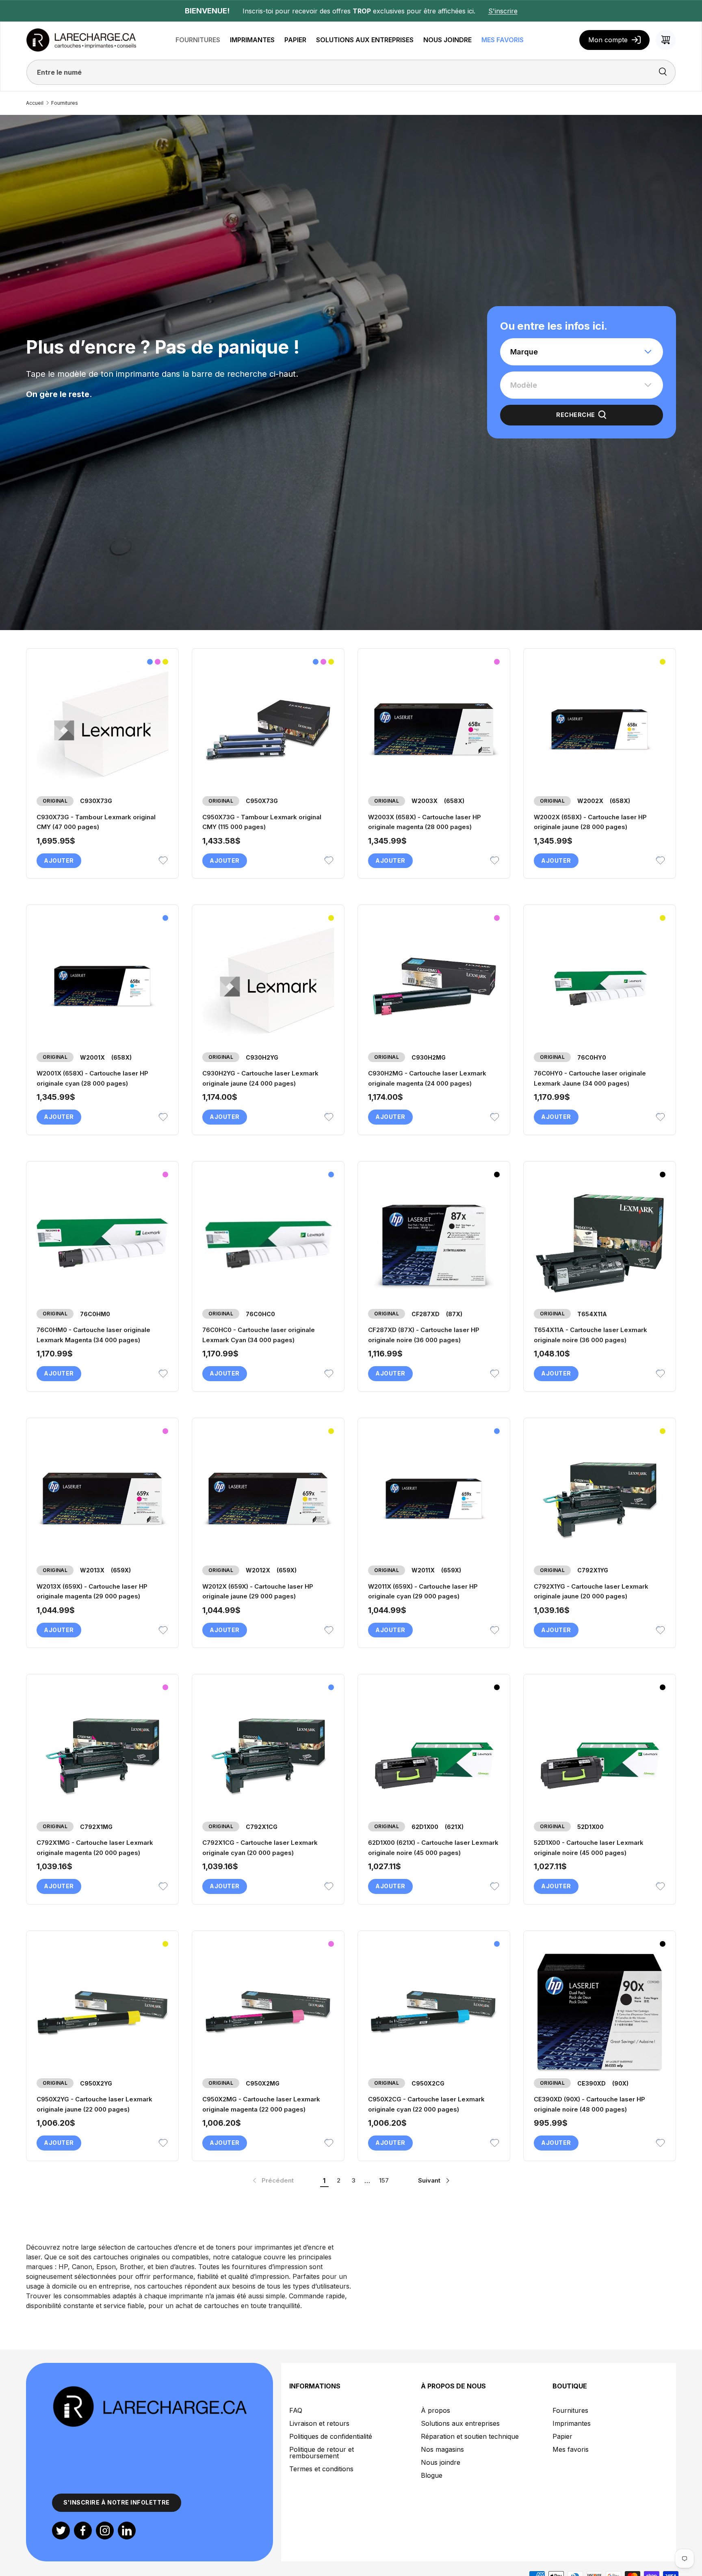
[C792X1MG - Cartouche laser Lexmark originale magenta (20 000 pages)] (102, 1756)
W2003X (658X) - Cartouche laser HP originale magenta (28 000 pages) (425, 822)
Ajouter (59, 860)
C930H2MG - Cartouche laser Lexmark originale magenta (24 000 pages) (427, 1078)
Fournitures (65, 103)
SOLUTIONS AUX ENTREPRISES (365, 40)
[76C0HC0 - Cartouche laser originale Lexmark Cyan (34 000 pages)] (268, 1243)
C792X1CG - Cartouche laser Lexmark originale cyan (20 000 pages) (260, 1848)
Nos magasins (442, 2449)
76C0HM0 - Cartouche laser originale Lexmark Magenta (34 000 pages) (93, 1335)
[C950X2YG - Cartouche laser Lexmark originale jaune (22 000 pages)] (102, 2012)
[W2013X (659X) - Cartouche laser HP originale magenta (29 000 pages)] (102, 1500)
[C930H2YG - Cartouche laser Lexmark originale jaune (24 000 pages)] (268, 987)
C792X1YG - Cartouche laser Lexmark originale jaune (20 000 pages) (591, 1591)
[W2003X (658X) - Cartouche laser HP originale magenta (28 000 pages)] (434, 730)
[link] (272, 2181)
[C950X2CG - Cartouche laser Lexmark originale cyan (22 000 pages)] (434, 2012)
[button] (666, 40)
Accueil (35, 103)
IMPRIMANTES (252, 40)
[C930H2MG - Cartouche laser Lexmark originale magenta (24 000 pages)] (434, 987)
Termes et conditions (321, 2469)
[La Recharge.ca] (149, 2390)
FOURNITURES (198, 40)
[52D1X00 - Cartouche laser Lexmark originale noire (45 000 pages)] (600, 1756)
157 (384, 2180)
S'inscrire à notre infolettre (117, 2502)
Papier (562, 2436)
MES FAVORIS (503, 40)
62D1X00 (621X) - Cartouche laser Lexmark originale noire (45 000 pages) (433, 1848)
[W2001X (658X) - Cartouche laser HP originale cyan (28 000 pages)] (102, 987)
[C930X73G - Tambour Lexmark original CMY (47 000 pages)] (102, 730)
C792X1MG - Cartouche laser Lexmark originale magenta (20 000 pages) (95, 1848)
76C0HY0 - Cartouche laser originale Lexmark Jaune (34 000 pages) (590, 1078)
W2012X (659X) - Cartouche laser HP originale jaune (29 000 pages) (258, 1591)
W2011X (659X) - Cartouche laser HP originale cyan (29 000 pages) (423, 1591)
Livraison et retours (319, 2423)
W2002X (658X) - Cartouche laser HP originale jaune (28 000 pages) (590, 822)
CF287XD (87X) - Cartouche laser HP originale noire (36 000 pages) (424, 1335)
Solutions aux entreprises (460, 2423)
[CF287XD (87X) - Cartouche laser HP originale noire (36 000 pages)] (434, 1243)
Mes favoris (571, 2449)
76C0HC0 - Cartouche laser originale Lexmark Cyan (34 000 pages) (259, 1335)
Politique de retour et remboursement (322, 2453)
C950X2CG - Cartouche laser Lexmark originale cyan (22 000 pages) (426, 2104)
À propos (435, 2410)
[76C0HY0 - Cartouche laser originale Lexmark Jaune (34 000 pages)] (600, 987)
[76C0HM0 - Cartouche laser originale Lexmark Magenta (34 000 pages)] (102, 1243)
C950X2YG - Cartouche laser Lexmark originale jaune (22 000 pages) (94, 2104)
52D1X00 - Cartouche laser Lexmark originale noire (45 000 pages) (589, 1848)
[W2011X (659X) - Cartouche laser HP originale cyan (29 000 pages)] (434, 1500)
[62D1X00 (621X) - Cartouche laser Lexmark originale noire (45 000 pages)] (434, 1756)
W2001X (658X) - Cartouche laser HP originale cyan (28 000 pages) (92, 1078)
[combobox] (582, 352)
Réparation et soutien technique (470, 2436)
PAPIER (295, 40)
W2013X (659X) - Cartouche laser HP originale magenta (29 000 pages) (92, 1591)
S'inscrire (503, 11)
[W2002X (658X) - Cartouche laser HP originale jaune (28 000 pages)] (600, 730)
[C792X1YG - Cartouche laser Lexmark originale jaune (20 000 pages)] (600, 1500)
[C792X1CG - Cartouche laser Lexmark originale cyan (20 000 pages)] (268, 1756)
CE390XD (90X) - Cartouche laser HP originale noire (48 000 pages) (589, 2104)
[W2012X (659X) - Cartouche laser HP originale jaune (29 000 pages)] (268, 1500)
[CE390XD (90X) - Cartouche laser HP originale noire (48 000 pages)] (600, 2012)
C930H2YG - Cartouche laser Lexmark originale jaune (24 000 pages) (260, 1078)
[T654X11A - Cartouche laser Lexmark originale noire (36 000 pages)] (600, 1243)
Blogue (432, 2475)
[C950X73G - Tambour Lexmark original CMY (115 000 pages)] (268, 730)
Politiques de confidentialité (331, 2436)
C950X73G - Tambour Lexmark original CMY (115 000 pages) (262, 822)
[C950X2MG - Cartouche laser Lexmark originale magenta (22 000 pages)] (268, 2012)
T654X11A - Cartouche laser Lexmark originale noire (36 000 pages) (590, 1335)
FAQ (296, 2410)
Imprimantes (572, 2423)
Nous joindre (441, 2462)
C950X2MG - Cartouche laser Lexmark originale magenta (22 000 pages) (261, 2104)
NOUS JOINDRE (447, 40)
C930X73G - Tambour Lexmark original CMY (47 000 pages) (96, 822)
